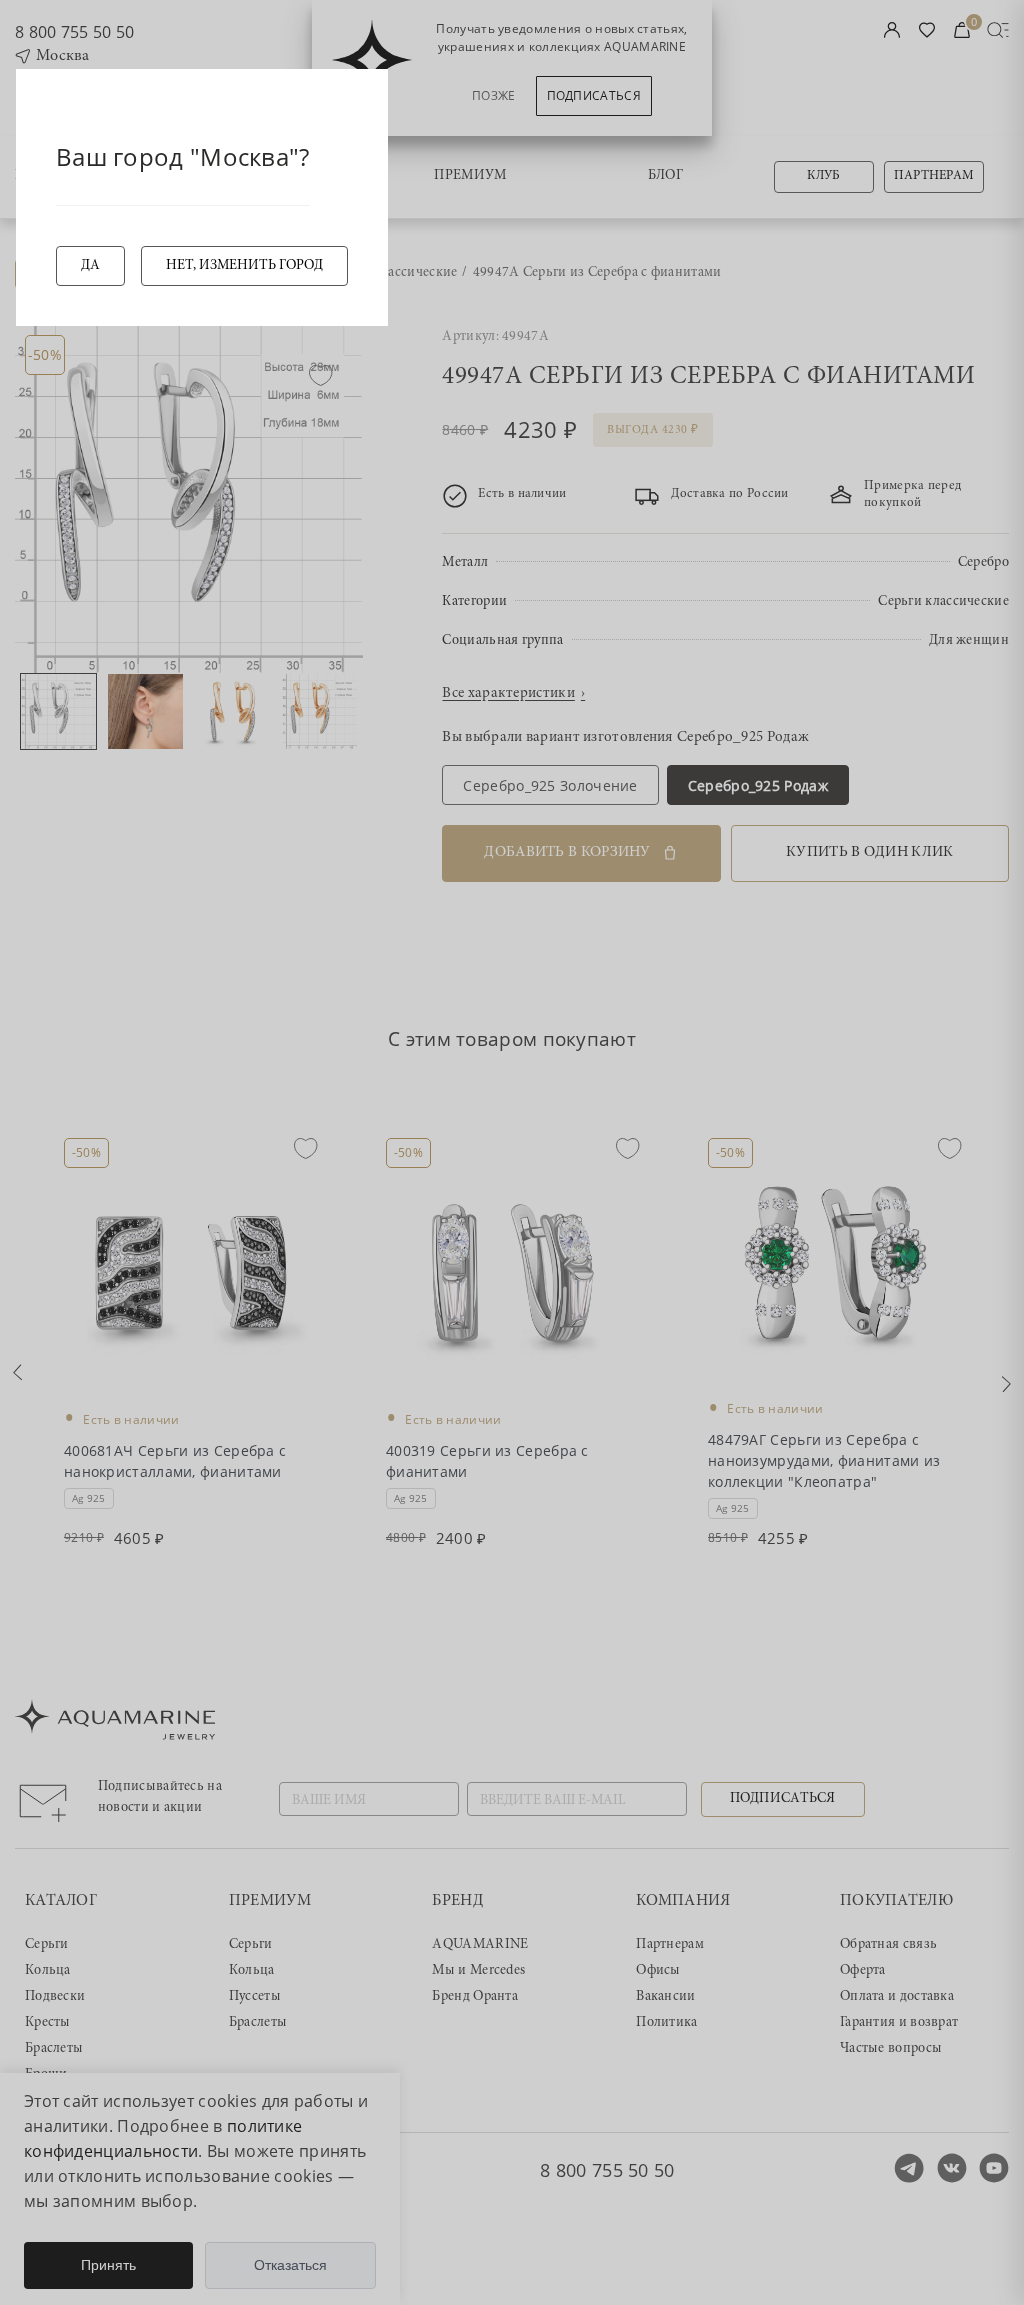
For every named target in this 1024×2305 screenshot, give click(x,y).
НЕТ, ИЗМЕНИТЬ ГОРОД (244, 266)
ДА (90, 266)
